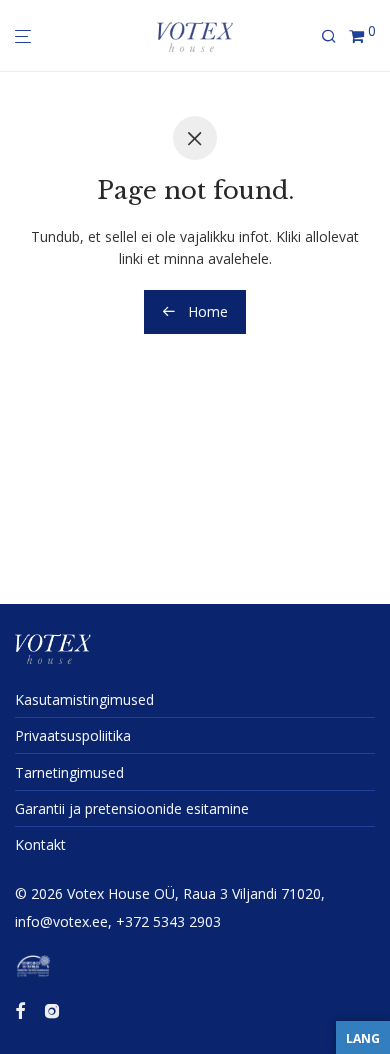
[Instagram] (52, 1009)
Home (206, 311)
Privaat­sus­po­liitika (73, 735)
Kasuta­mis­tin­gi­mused (84, 699)
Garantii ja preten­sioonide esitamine (132, 808)
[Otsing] (335, 36)
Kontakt (40, 844)
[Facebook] (20, 1009)
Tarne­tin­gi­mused (69, 772)
